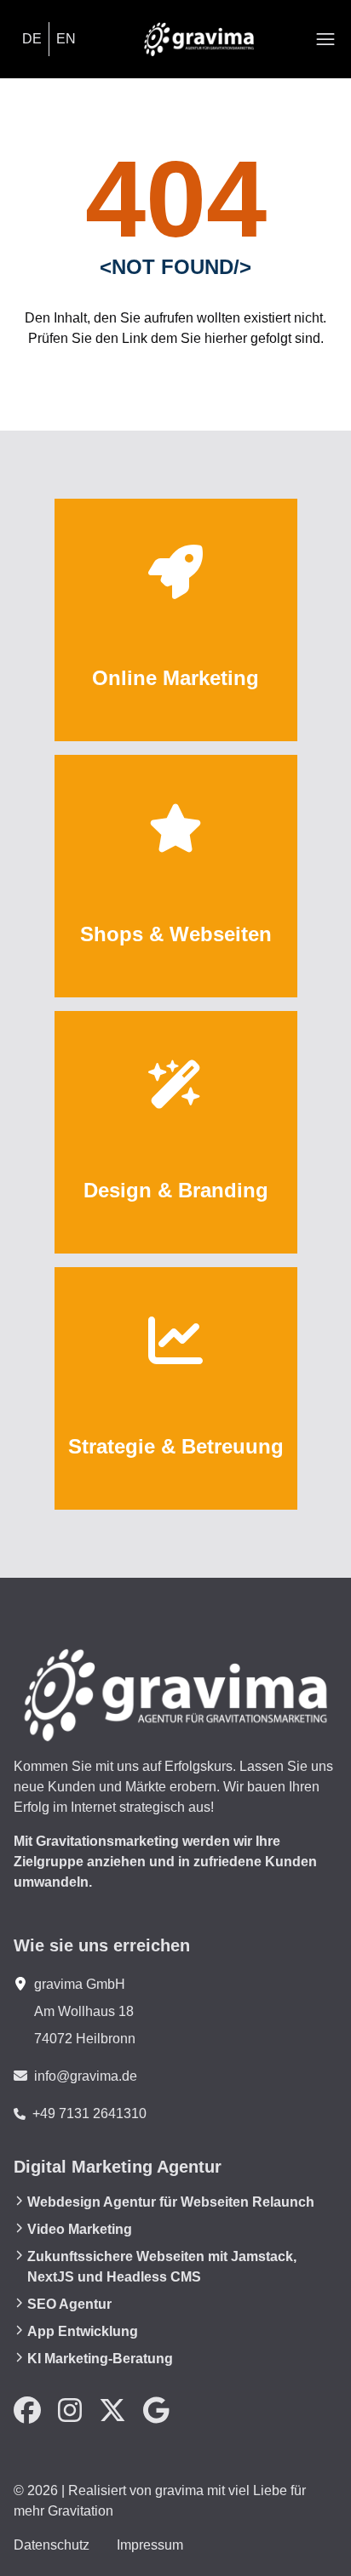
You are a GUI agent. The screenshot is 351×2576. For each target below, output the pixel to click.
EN (66, 39)
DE (32, 39)
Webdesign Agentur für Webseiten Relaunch (171, 2202)
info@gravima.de (86, 2076)
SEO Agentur (69, 2304)
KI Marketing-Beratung (100, 2359)
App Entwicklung (83, 2331)
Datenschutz (52, 2545)
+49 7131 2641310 (89, 2113)
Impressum (150, 2545)
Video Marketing (80, 2229)
